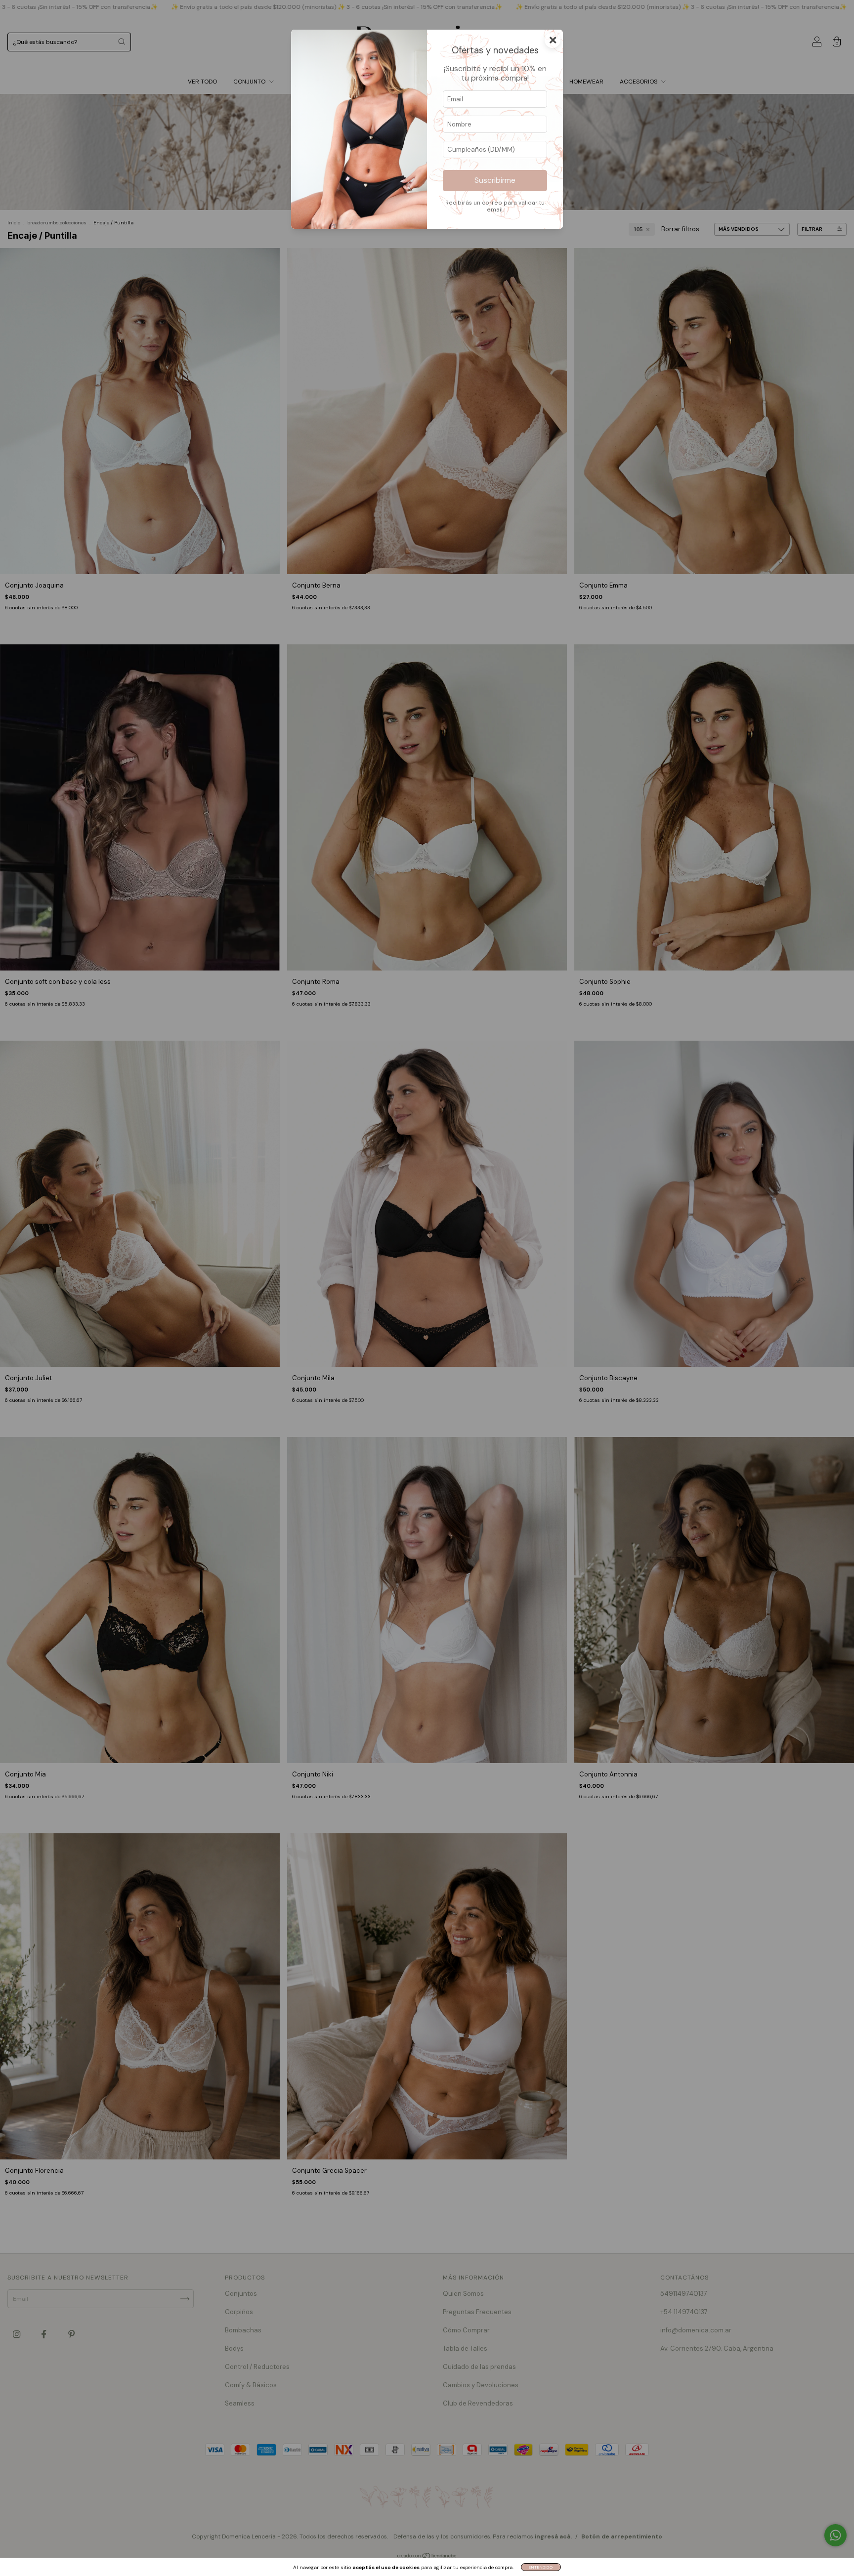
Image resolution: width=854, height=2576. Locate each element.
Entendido (541, 2567)
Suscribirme (495, 180)
